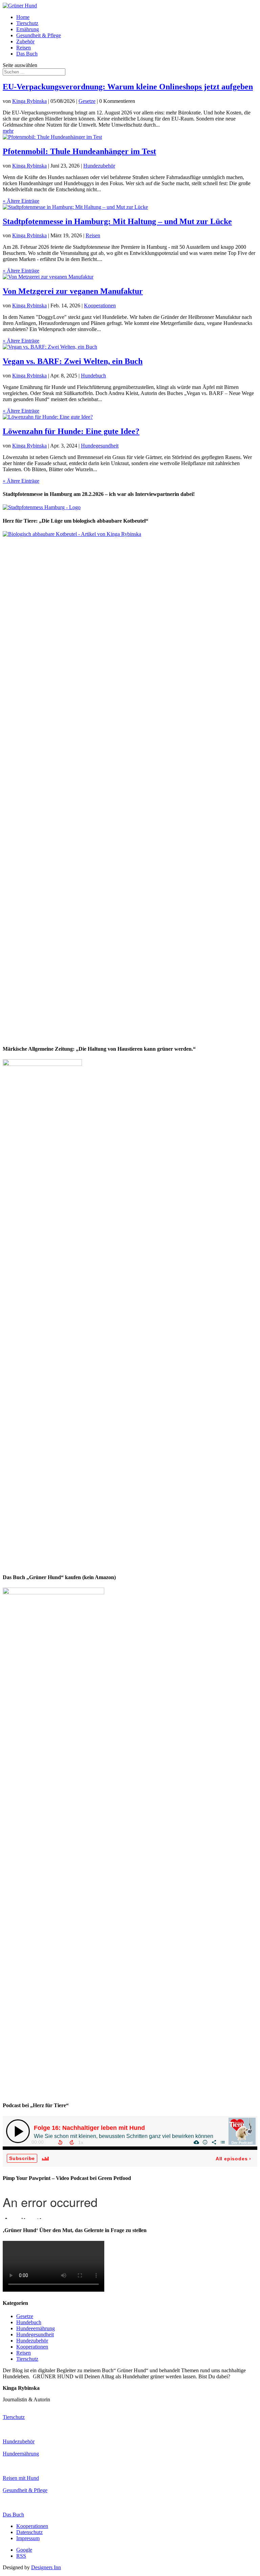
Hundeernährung (21, 2454)
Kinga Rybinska (29, 101)
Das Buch (27, 54)
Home (23, 17)
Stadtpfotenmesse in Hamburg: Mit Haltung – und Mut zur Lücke (117, 221)
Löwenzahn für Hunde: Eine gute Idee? (71, 431)
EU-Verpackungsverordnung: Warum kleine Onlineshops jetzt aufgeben (128, 87)
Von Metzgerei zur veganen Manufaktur (73, 291)
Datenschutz (29, 2532)
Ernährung (28, 29)
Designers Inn (46, 2567)
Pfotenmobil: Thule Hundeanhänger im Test (79, 151)
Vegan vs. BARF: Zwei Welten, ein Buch (73, 361)
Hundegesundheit (100, 446)
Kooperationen (100, 305)
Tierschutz (27, 23)
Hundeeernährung (36, 2328)
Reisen (24, 48)
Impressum (28, 2538)
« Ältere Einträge (21, 201)
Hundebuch (93, 376)
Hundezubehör (99, 166)
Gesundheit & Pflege (39, 35)
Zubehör (25, 41)
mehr (8, 131)
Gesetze (87, 101)
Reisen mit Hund (21, 2478)
